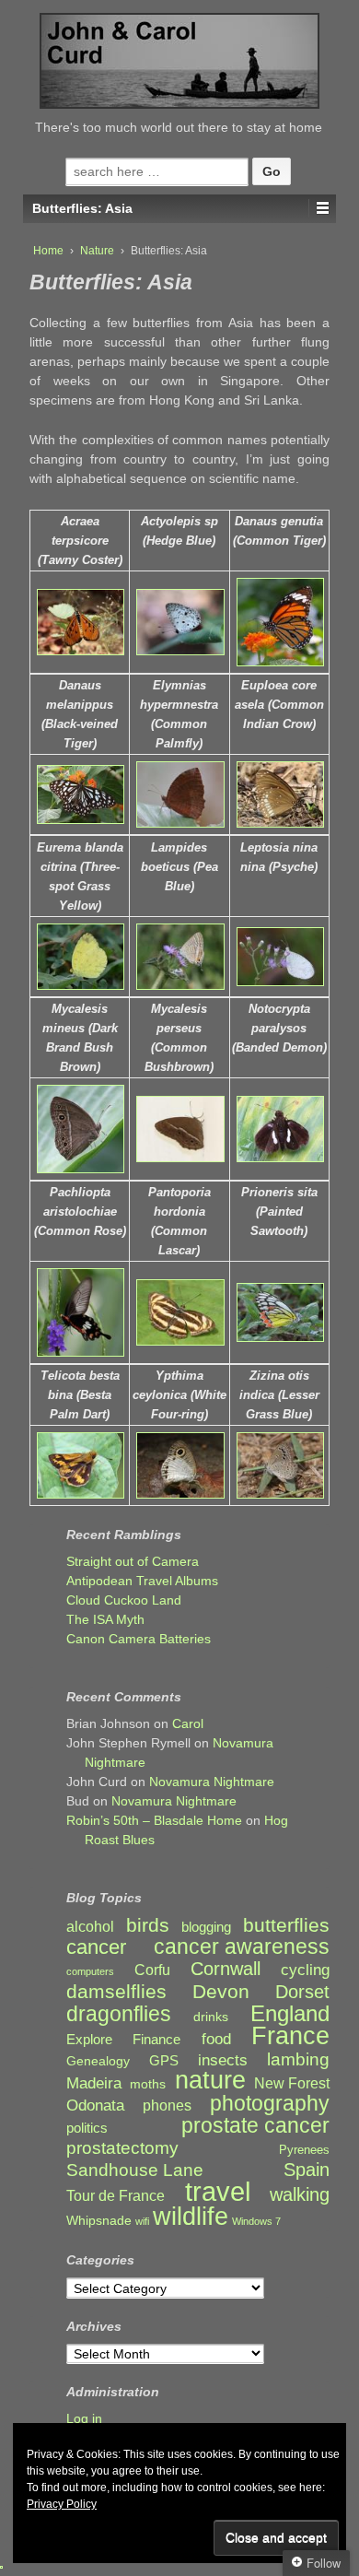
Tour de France (116, 2195)
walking (300, 2195)
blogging (206, 1927)
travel (218, 2191)
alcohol (90, 1927)
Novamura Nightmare (212, 1782)
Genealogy (98, 2061)
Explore (89, 2040)
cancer (96, 1947)
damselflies (116, 1992)
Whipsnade (99, 2221)
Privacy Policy (62, 2504)
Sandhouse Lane (135, 2170)
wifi (142, 2221)
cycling (305, 1970)
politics (87, 2128)
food (216, 2039)
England (290, 2013)
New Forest (292, 2083)
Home (48, 251)
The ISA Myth (105, 1619)
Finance (156, 2040)
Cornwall (226, 1969)
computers (90, 1971)
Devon (221, 1991)
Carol (188, 1723)
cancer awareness (242, 1947)
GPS (164, 2061)
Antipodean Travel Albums (142, 1581)
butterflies (286, 1925)
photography (270, 2104)
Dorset (302, 1992)
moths (148, 2084)
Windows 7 (256, 2221)
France (290, 2036)
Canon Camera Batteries (139, 1639)
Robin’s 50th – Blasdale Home (154, 1820)
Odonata (95, 2105)
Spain (307, 2170)
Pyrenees (304, 2150)
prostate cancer (255, 2126)
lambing (298, 2059)
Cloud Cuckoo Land (124, 1600)
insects (223, 2060)
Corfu (152, 1970)
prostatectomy (122, 2148)
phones (167, 2105)
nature (210, 2081)
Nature (97, 251)
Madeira (94, 2083)
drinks (211, 2017)
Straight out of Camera (133, 1561)
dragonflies (119, 2014)
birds (148, 1926)
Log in (84, 2418)
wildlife (191, 2216)
